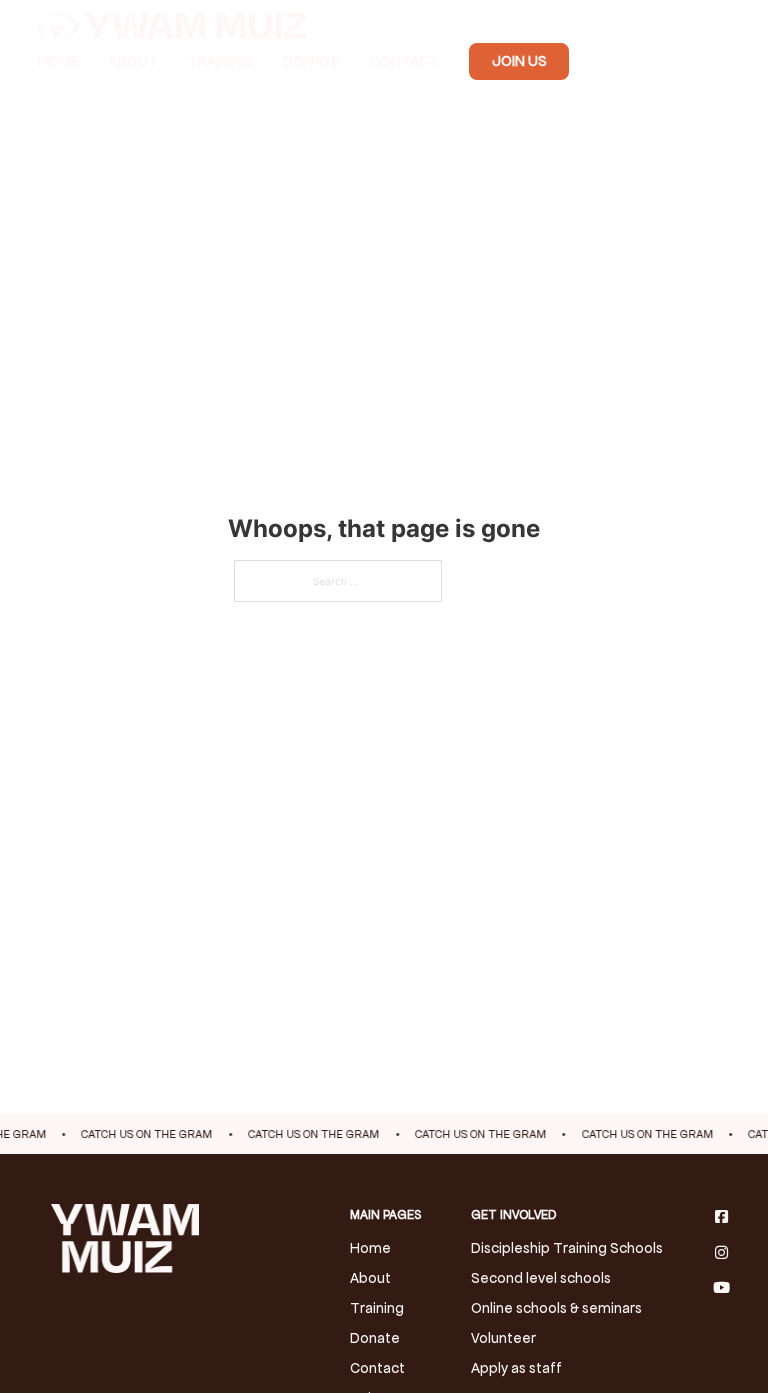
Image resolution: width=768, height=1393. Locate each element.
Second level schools (541, 1278)
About (133, 61)
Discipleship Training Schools (567, 1248)
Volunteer (503, 1338)
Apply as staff (516, 1368)
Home (58, 61)
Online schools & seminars (556, 1308)
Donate (311, 61)
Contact (404, 61)
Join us (519, 61)
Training (220, 61)
